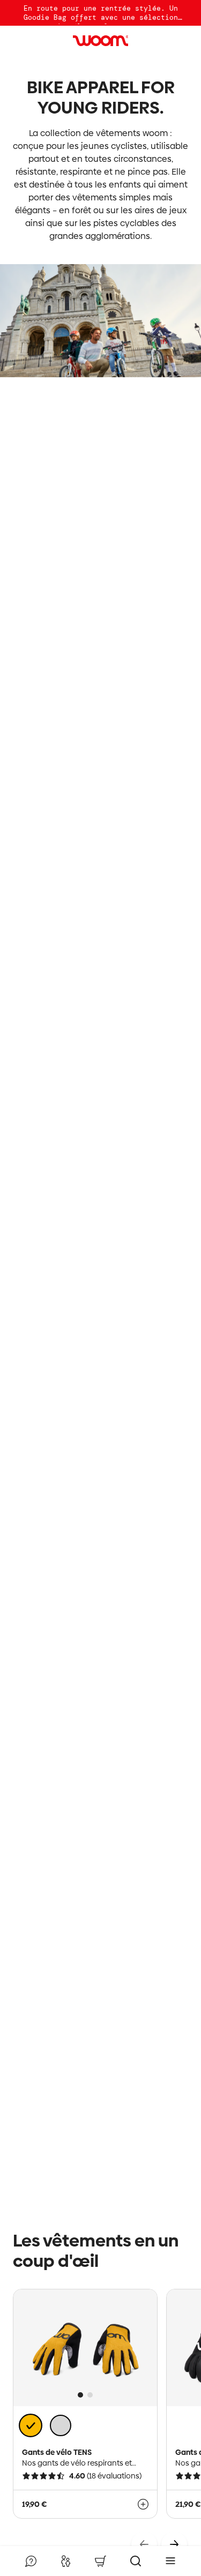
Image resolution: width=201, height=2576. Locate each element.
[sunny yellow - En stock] (31, 2426)
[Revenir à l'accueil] (101, 41)
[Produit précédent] (144, 2544)
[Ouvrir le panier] (100, 2561)
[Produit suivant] (174, 2544)
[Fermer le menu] (170, 2561)
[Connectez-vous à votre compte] (65, 2561)
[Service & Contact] (31, 2561)
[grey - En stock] (61, 2425)
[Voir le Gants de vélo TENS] (143, 2504)
